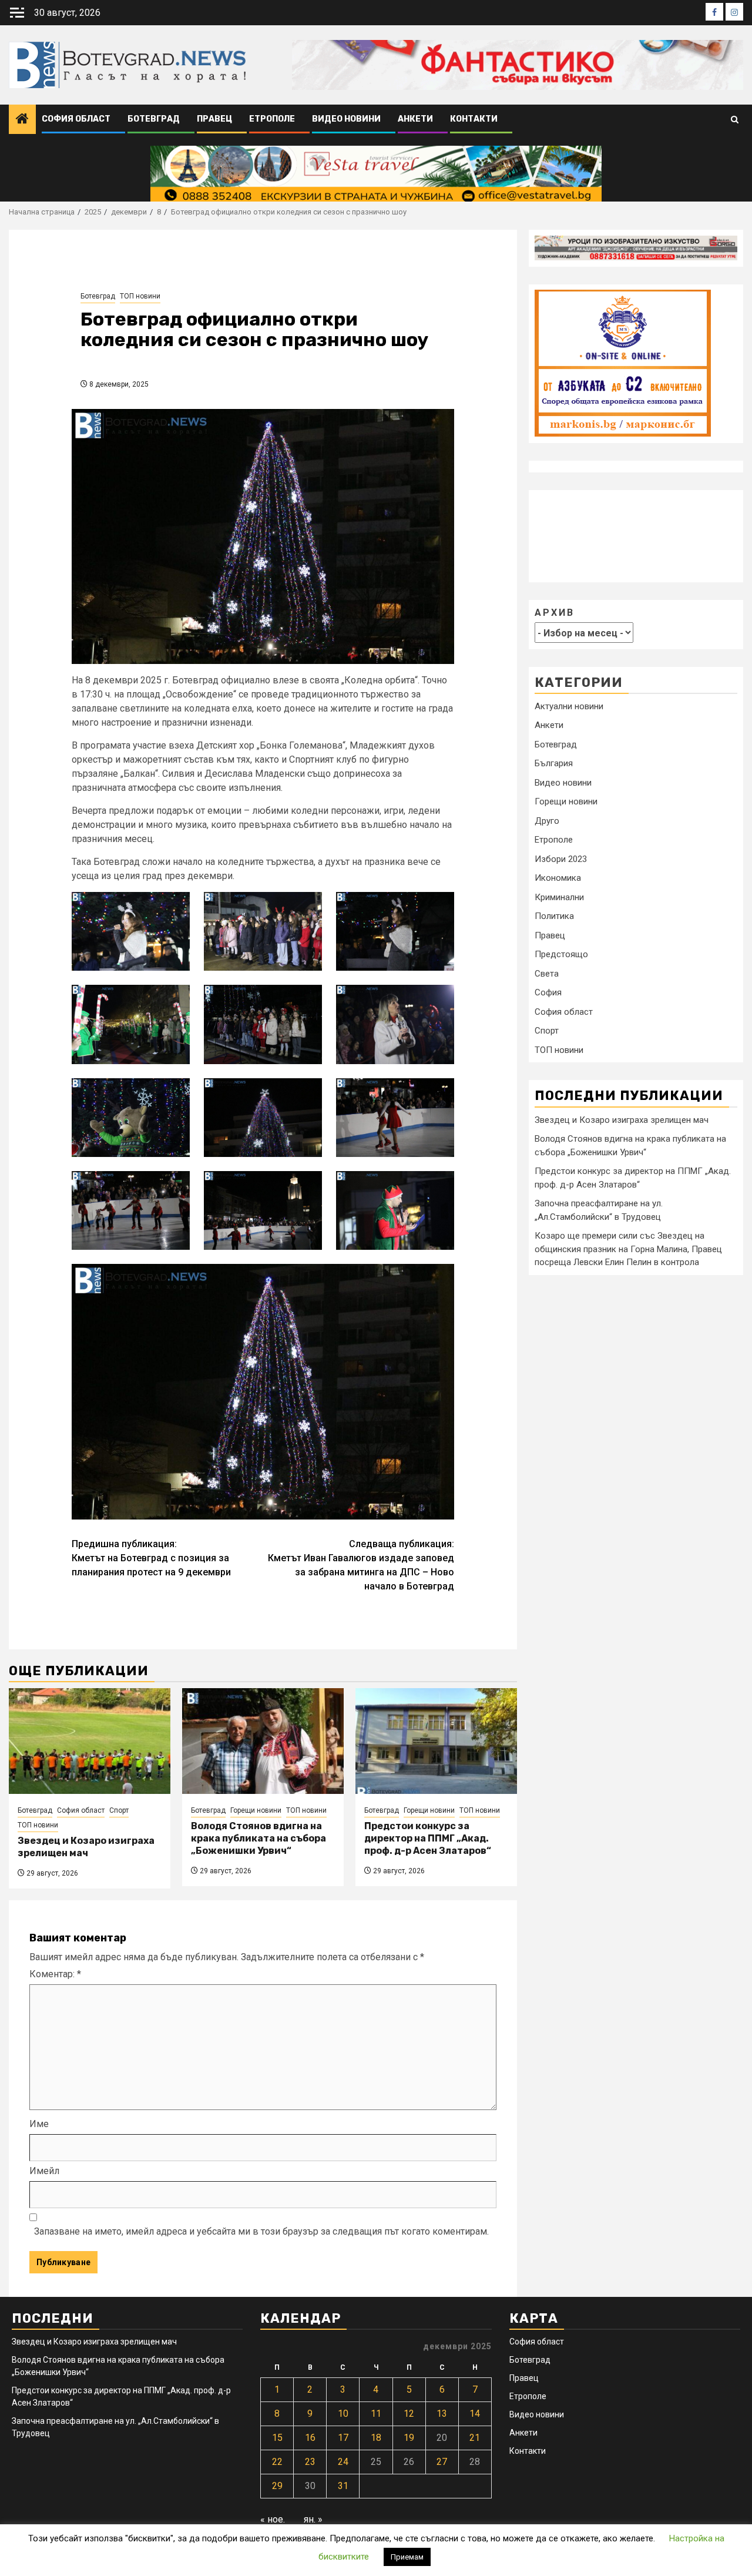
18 (376, 2438)
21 (475, 2438)
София (548, 992)
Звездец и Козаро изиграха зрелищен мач (86, 1847)
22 (277, 2462)
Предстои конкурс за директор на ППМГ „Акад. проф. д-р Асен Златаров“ (428, 1838)
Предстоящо (561, 954)
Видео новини (346, 119)
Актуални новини (569, 706)
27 (442, 2462)
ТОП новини (140, 296)
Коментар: (55, 1974)
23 (310, 2462)
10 (343, 2414)
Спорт (119, 1810)
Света (547, 974)
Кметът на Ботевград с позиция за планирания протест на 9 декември (151, 1558)
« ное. (273, 2519)
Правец (214, 119)
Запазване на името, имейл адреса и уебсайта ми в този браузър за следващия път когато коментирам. (261, 2231)
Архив (555, 612)
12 (409, 2414)
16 (310, 2438)
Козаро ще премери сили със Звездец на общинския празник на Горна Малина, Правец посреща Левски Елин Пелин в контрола (628, 1249)
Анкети (415, 119)
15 (277, 2438)
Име (39, 2124)
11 (376, 2414)
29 (277, 2486)
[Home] (22, 120)
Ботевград (154, 119)
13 (442, 2414)
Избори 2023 (561, 859)
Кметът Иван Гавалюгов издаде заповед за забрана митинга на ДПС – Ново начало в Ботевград (361, 1565)
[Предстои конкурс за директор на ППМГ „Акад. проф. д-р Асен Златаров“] (436, 1741)
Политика (554, 916)
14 (475, 2414)
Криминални (559, 897)
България (554, 763)
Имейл (44, 2171)
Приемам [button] (407, 2557)
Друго (547, 821)
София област (76, 119)
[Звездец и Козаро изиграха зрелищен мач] (90, 1741)
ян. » (313, 2519)
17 (343, 2438)
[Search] (735, 120)
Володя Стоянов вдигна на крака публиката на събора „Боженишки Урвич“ (258, 1838)
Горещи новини (256, 1810)
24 (343, 2462)
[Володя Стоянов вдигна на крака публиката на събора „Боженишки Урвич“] (263, 1741)
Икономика (558, 878)
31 (343, 2486)
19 (409, 2438)
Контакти (474, 119)
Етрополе (272, 119)
